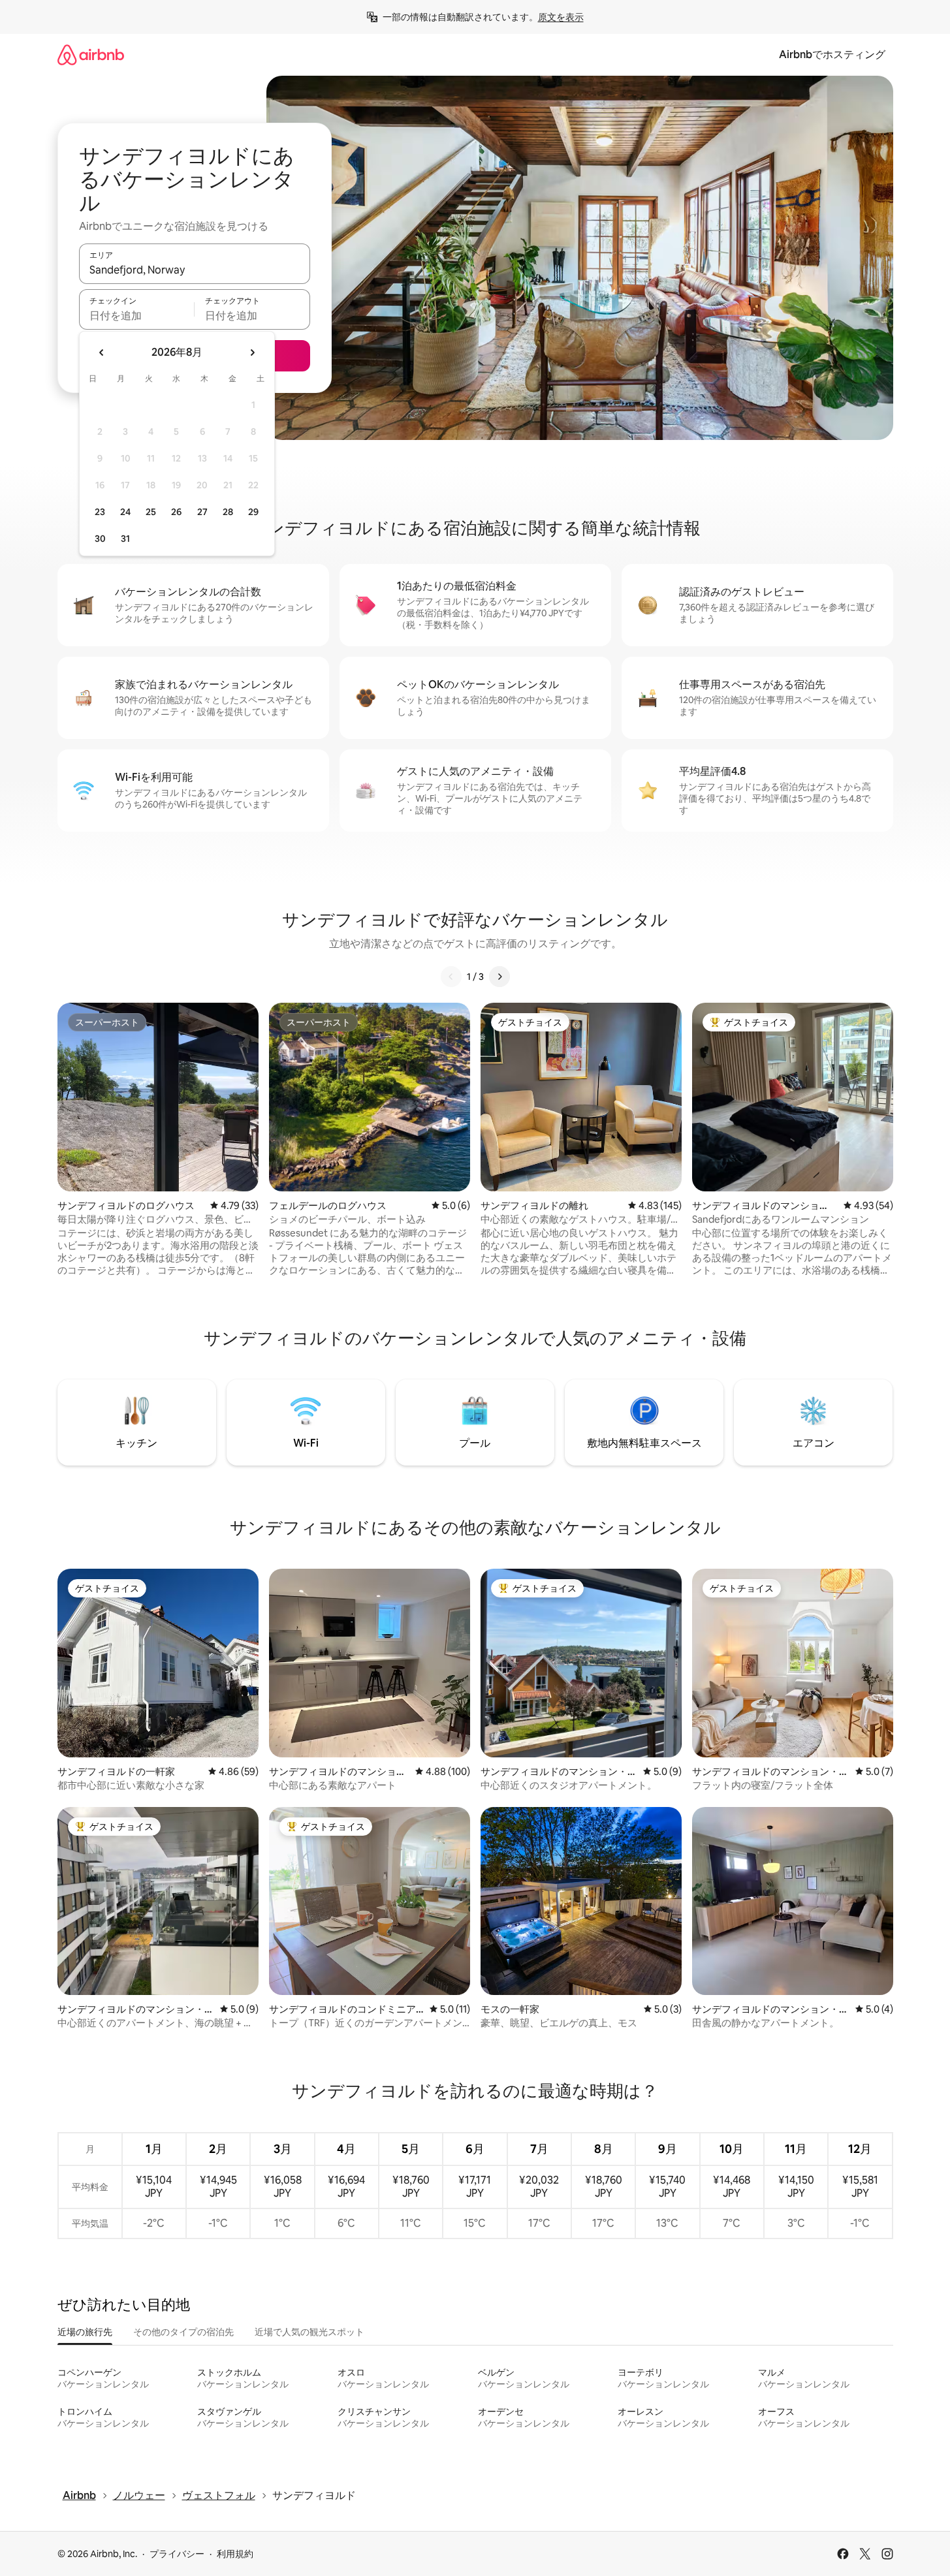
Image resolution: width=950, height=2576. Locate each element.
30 (100, 539)
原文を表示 (561, 17)
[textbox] (137, 315)
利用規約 (235, 2554)
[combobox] (195, 270)
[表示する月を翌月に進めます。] (252, 353)
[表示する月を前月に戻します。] (102, 353)
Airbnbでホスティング (832, 55)
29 (253, 512)
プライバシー (177, 2554)
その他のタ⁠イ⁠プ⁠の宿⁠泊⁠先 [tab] (183, 2332)
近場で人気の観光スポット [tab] (309, 2332)
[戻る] (451, 977)
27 (202, 512)
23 (100, 512)
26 (176, 512)
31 (125, 539)
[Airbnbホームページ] (91, 55)
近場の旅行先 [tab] (85, 2332)
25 (151, 512)
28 (228, 512)
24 (125, 512)
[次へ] (499, 977)
